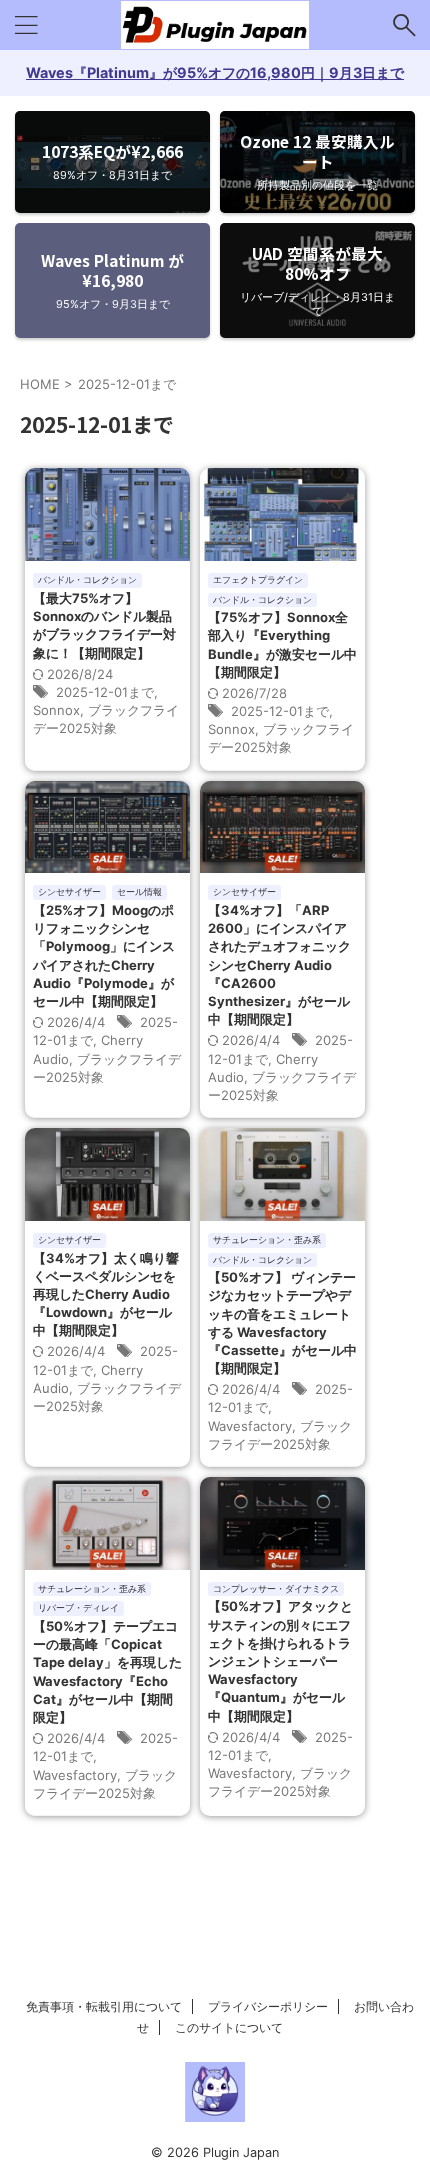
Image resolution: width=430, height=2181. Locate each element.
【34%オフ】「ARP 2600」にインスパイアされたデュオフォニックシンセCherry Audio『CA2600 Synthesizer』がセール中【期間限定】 (279, 964)
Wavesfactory (250, 1426)
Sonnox (56, 710)
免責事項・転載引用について (104, 2006)
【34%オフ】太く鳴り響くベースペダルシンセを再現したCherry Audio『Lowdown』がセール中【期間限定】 (106, 1294)
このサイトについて (229, 2027)
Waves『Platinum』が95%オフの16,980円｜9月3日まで (215, 72)
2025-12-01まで (105, 692)
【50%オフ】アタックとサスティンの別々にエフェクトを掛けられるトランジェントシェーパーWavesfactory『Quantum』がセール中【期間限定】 (280, 1660)
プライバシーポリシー (268, 2006)
